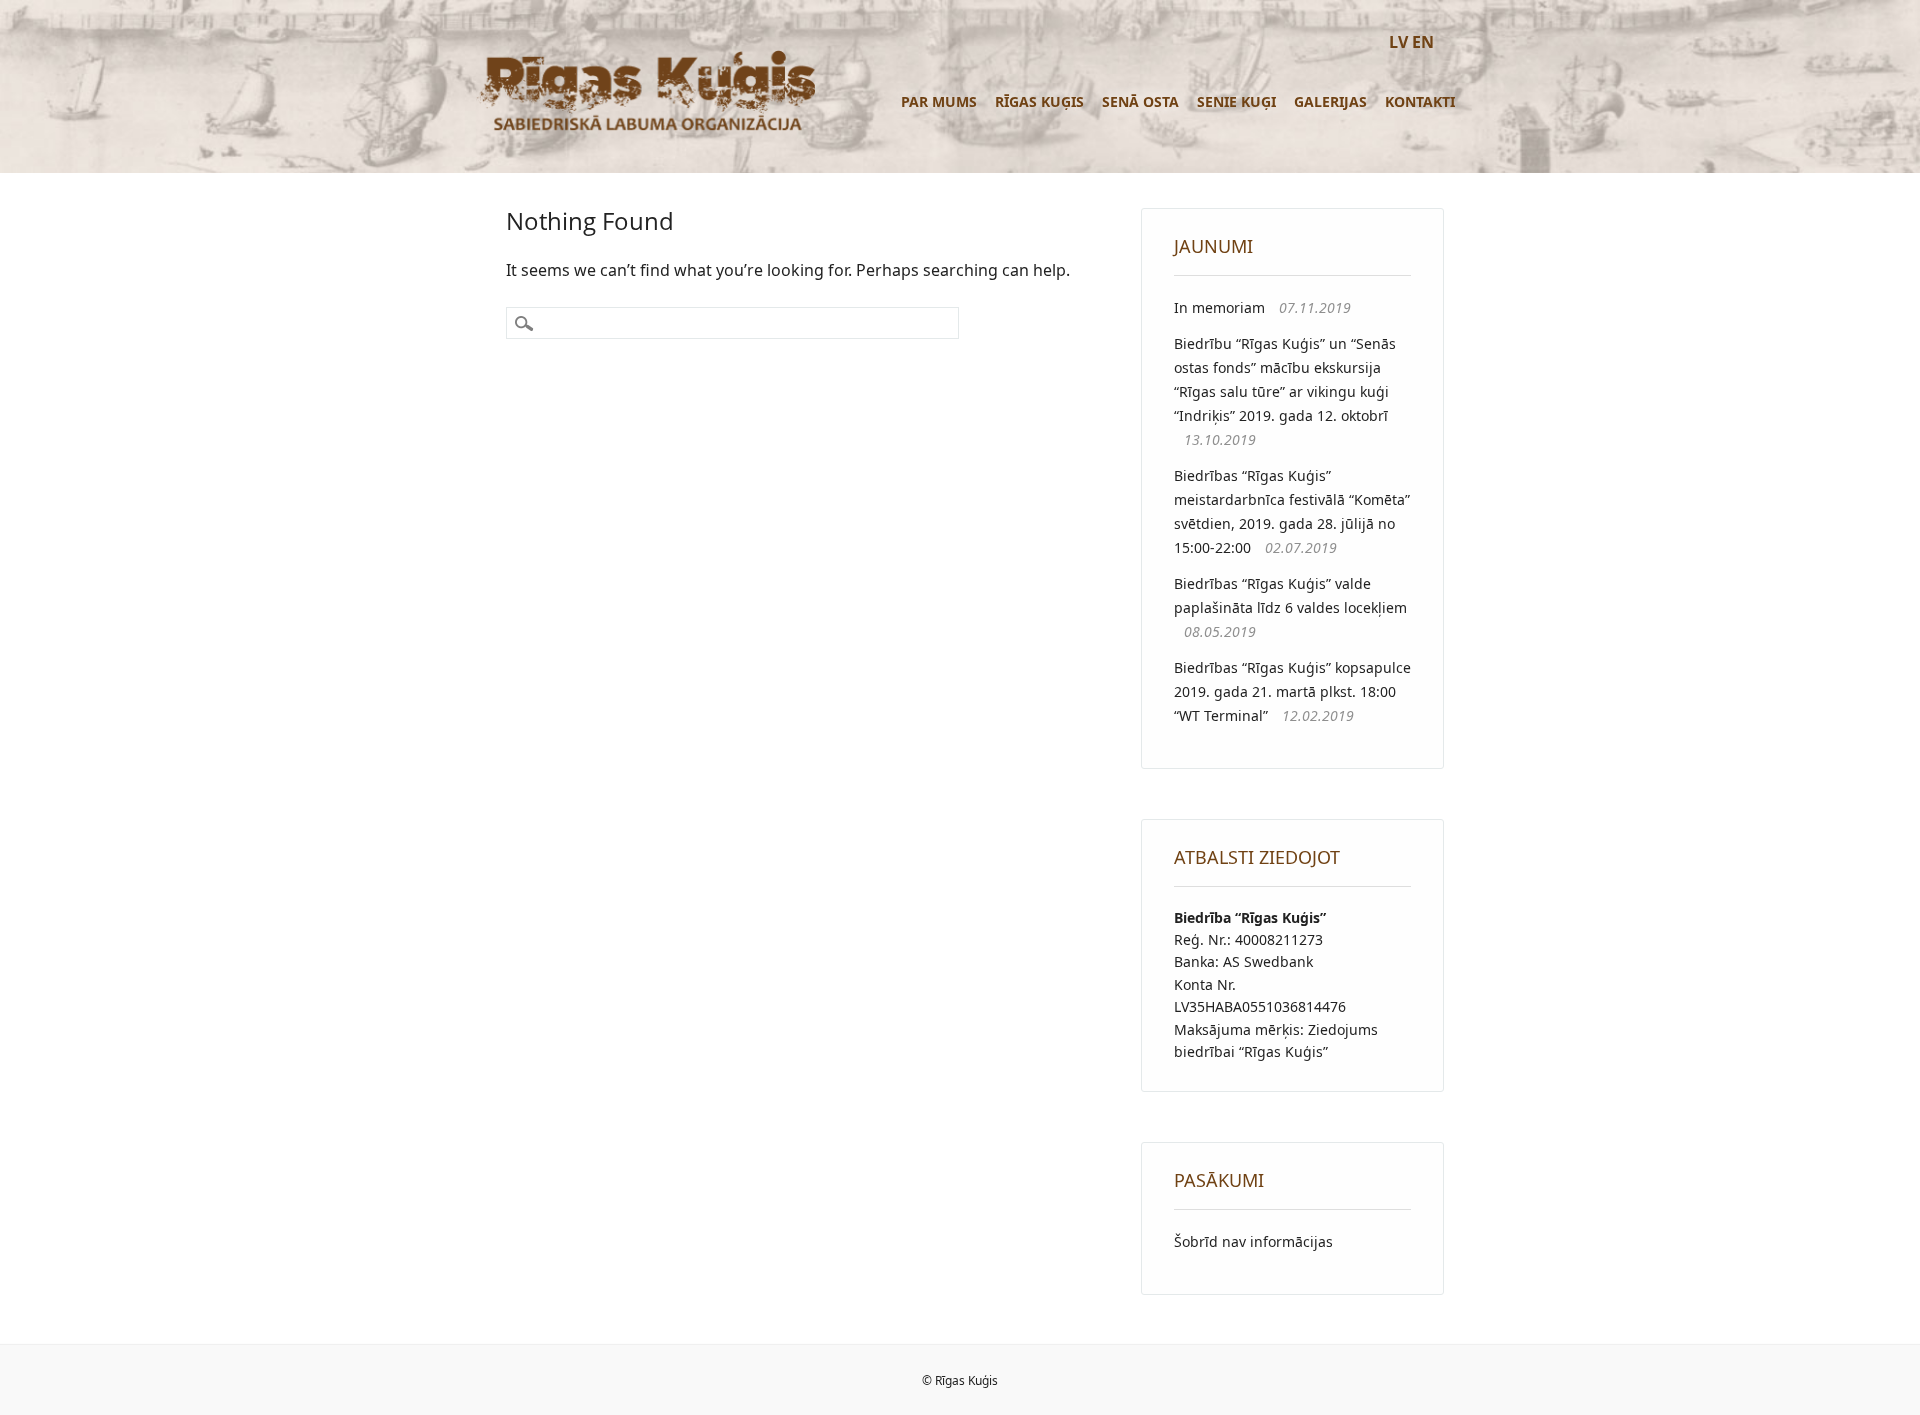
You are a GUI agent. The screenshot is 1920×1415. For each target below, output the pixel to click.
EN (1423, 42)
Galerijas (1330, 101)
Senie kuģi (1236, 101)
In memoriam (1219, 307)
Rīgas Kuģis (1039, 101)
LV (1398, 42)
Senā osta (1140, 101)
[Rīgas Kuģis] (645, 129)
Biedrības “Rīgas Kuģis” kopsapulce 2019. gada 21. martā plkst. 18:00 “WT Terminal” (1292, 691)
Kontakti (1420, 101)
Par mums (939, 101)
